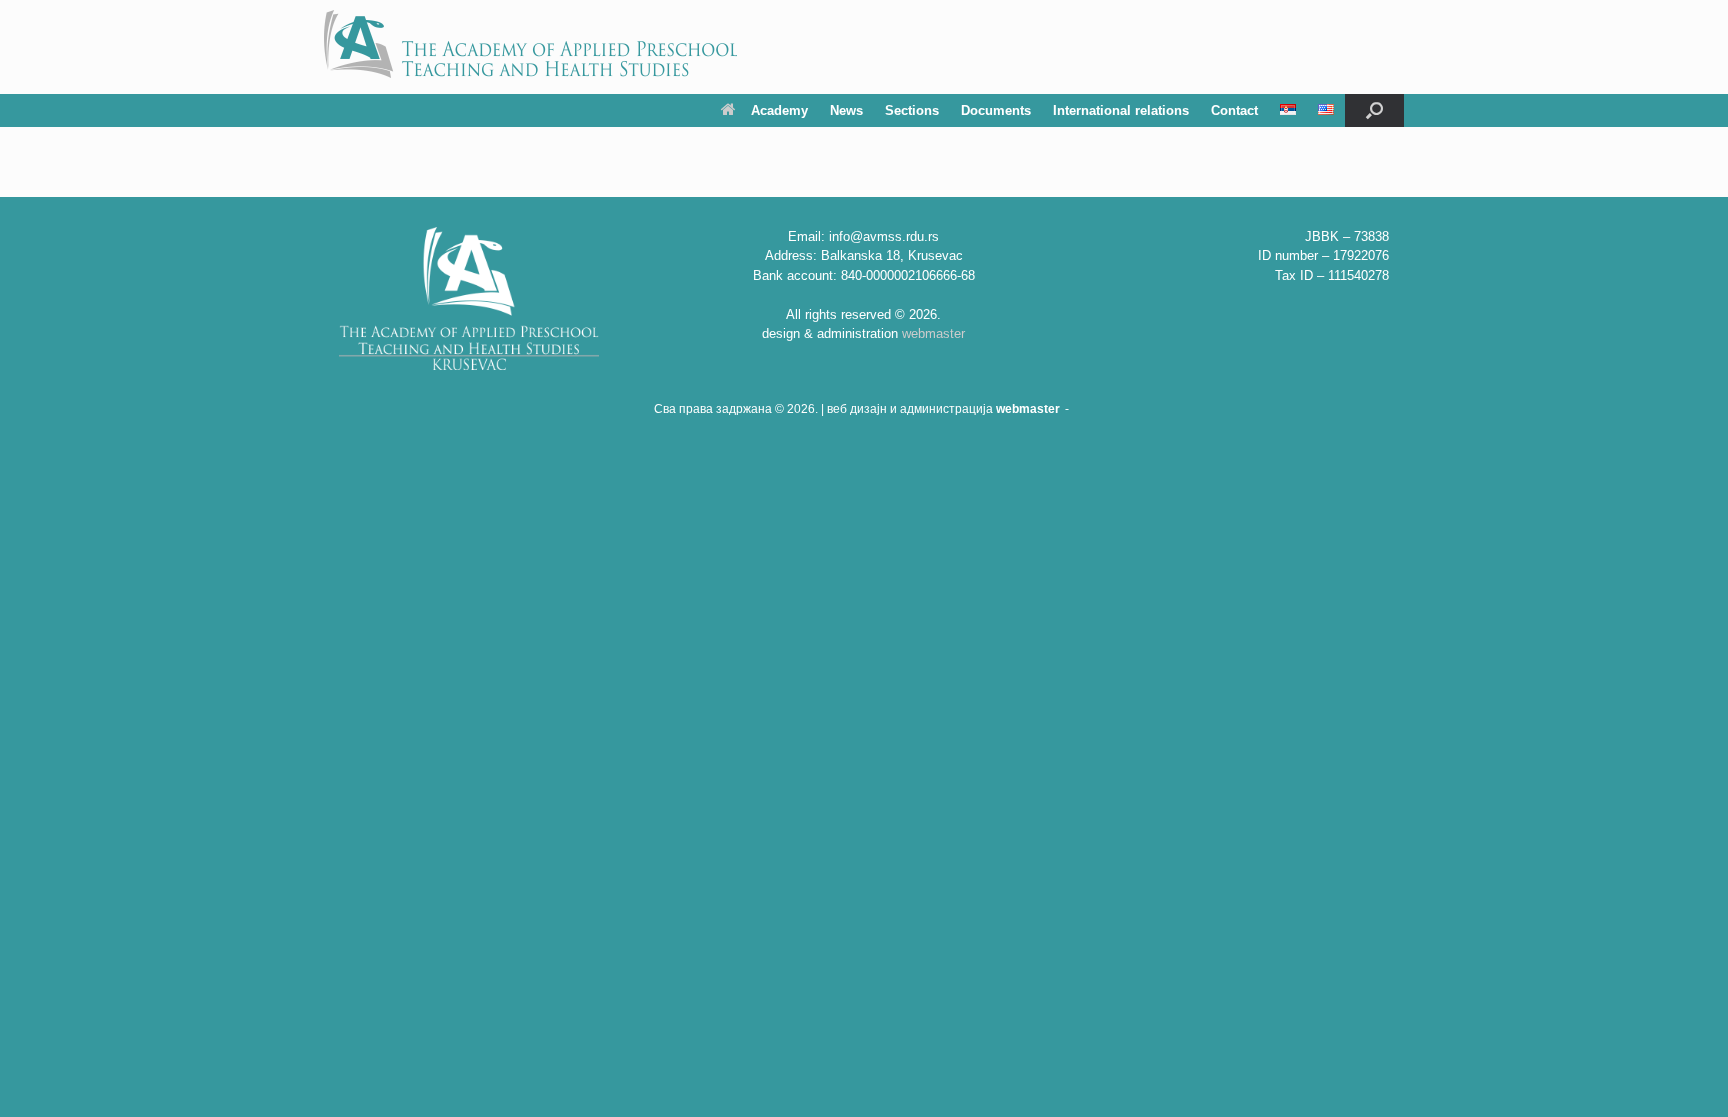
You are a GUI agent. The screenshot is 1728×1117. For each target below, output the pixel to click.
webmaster (933, 333)
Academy (779, 110)
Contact (1234, 110)
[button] (1374, 110)
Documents (996, 110)
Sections (912, 110)
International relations (1121, 110)
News (846, 110)
